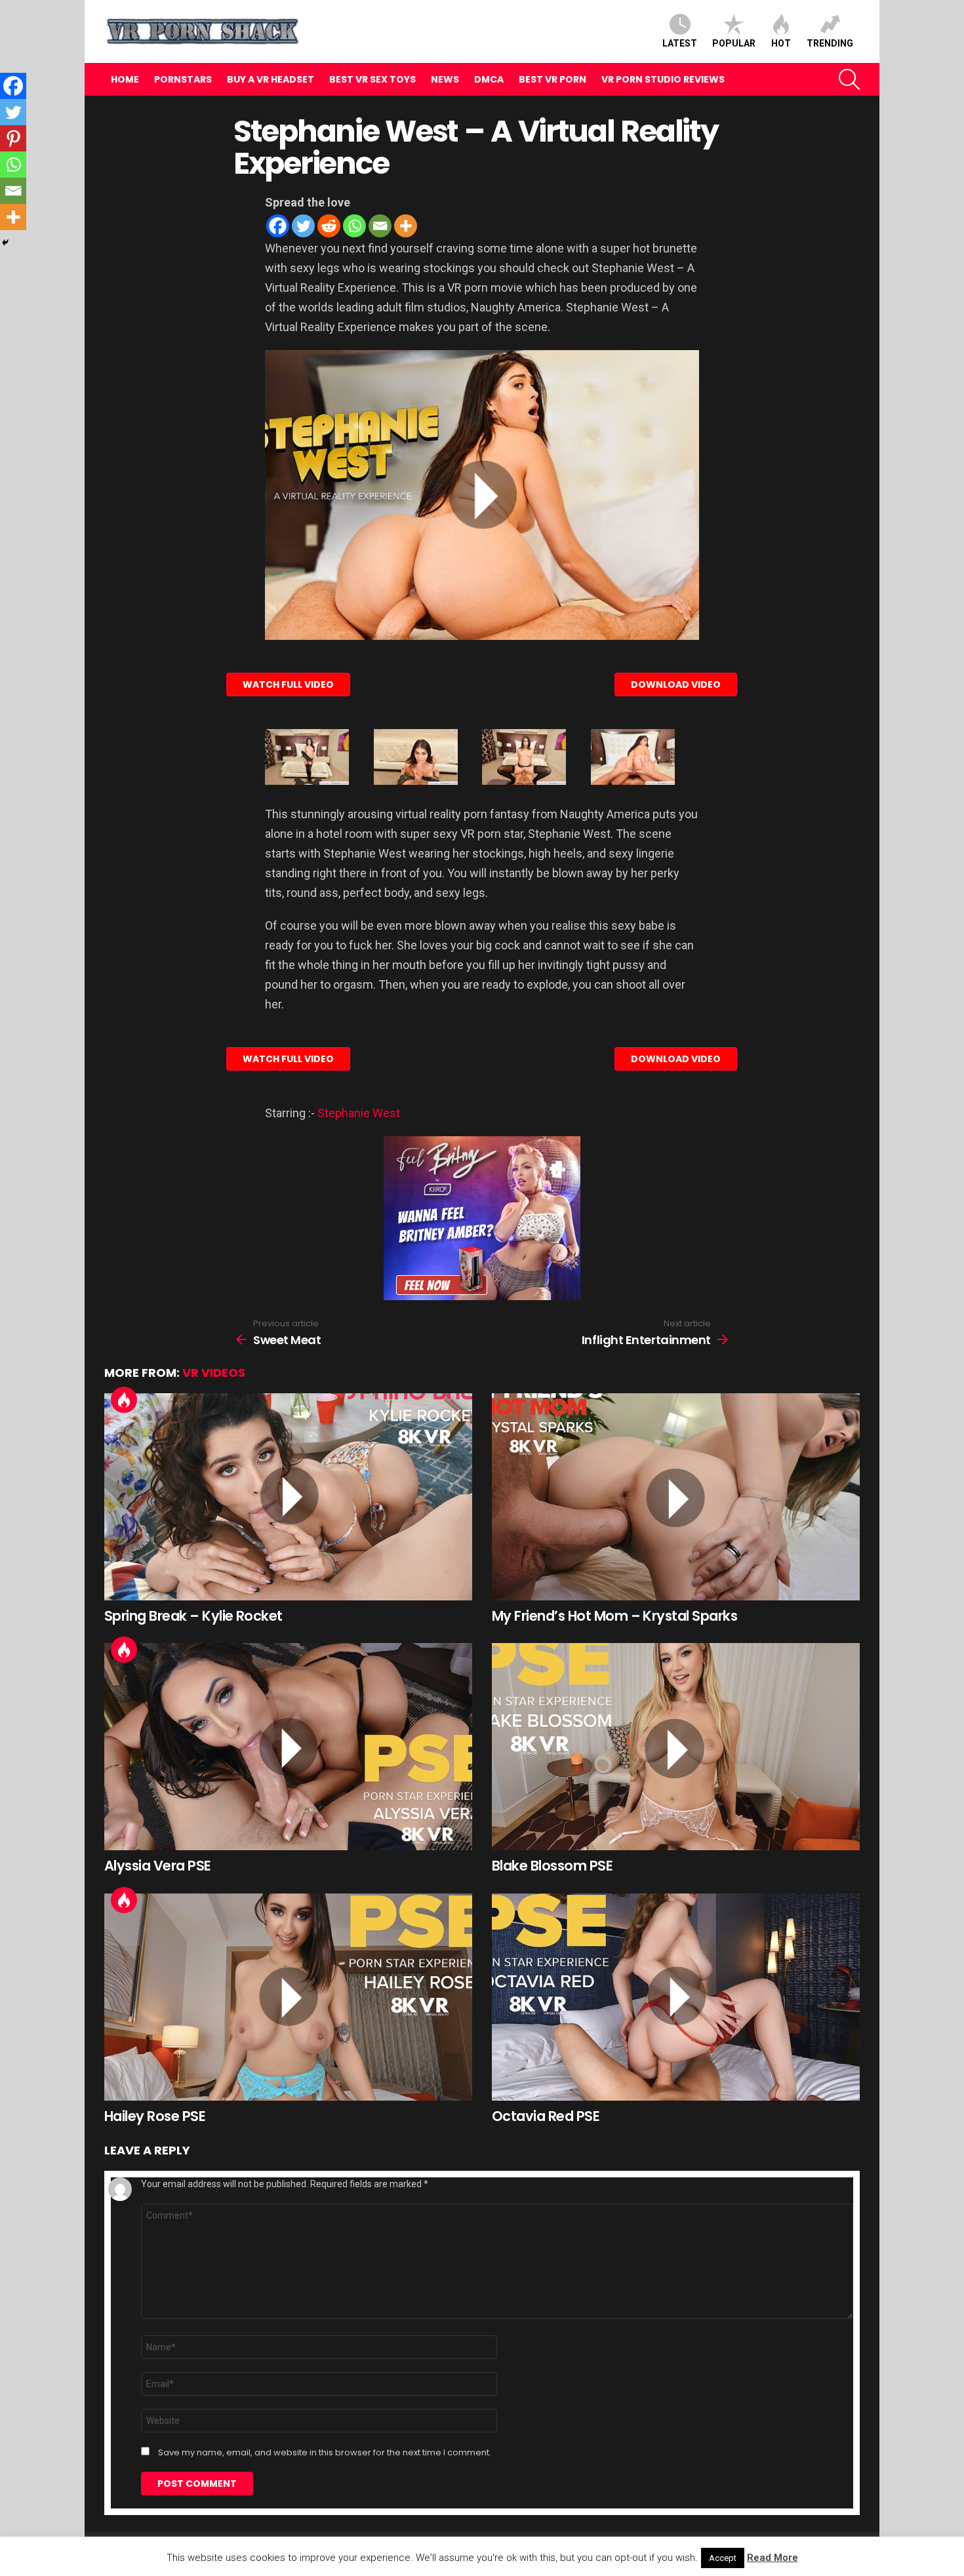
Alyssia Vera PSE (158, 1866)
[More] (406, 226)
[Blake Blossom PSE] (676, 1747)
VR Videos (214, 1373)
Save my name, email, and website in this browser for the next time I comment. (325, 2453)
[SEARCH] (849, 79)
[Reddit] (329, 226)
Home (125, 79)
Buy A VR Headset (271, 79)
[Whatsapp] (354, 226)
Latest (680, 43)
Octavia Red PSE (546, 2116)
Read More (773, 2558)
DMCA (489, 79)
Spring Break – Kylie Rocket (193, 1616)
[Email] (380, 226)
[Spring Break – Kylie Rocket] (288, 1497)
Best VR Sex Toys (372, 79)
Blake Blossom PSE (552, 1866)
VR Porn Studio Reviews (663, 79)
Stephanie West (359, 1113)
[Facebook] (278, 226)
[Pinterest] (13, 138)
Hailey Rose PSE (155, 2116)
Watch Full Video (288, 684)
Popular (734, 43)
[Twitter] (303, 226)
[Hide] (5, 243)
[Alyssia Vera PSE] (288, 1747)
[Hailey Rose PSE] (288, 1997)
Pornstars (183, 79)
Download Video (676, 684)
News (445, 79)
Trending (830, 43)
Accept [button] (723, 2558)
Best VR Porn (552, 79)
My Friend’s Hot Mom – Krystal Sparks (614, 1616)
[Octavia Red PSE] (676, 1997)
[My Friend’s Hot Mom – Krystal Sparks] (676, 1497)
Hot (781, 43)
